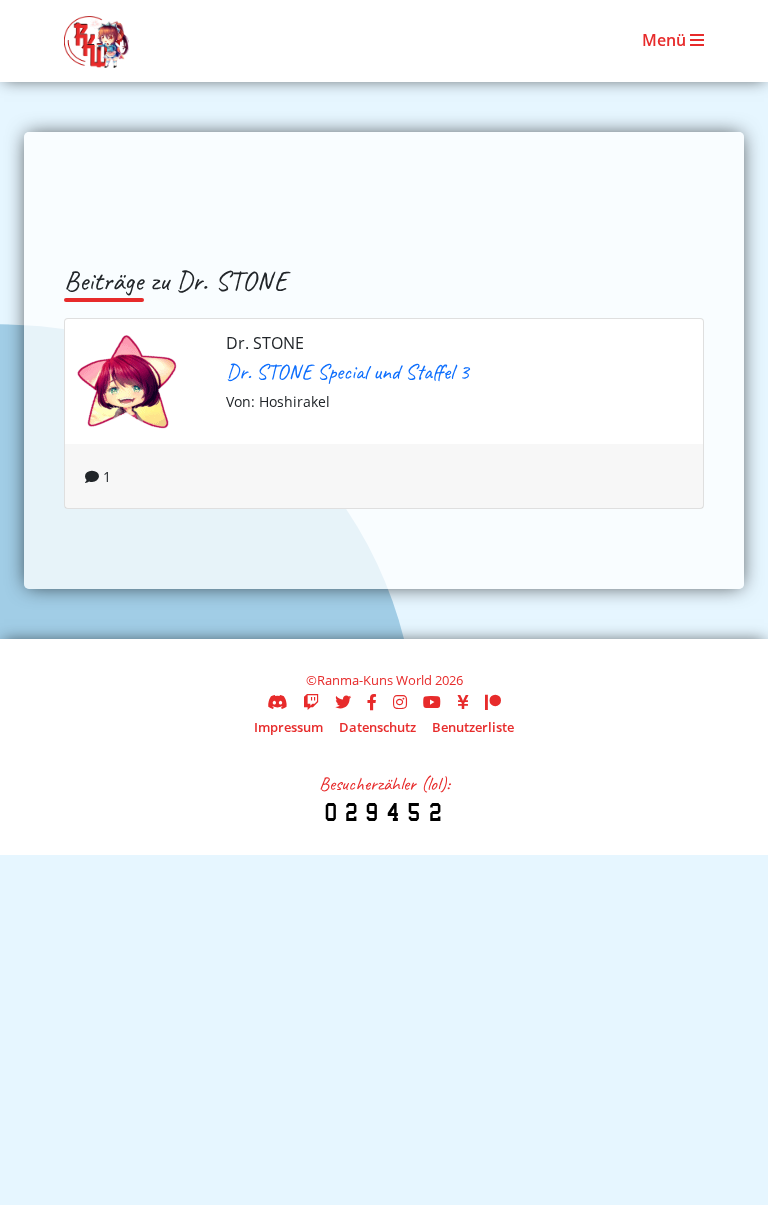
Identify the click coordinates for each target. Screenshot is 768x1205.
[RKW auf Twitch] (311, 702)
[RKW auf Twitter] (343, 702)
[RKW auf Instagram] (400, 702)
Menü (666, 40)
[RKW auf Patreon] (493, 702)
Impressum (288, 727)
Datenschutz (377, 727)
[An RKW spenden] (463, 702)
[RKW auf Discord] (277, 702)
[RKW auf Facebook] (372, 702)
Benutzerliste (473, 727)
